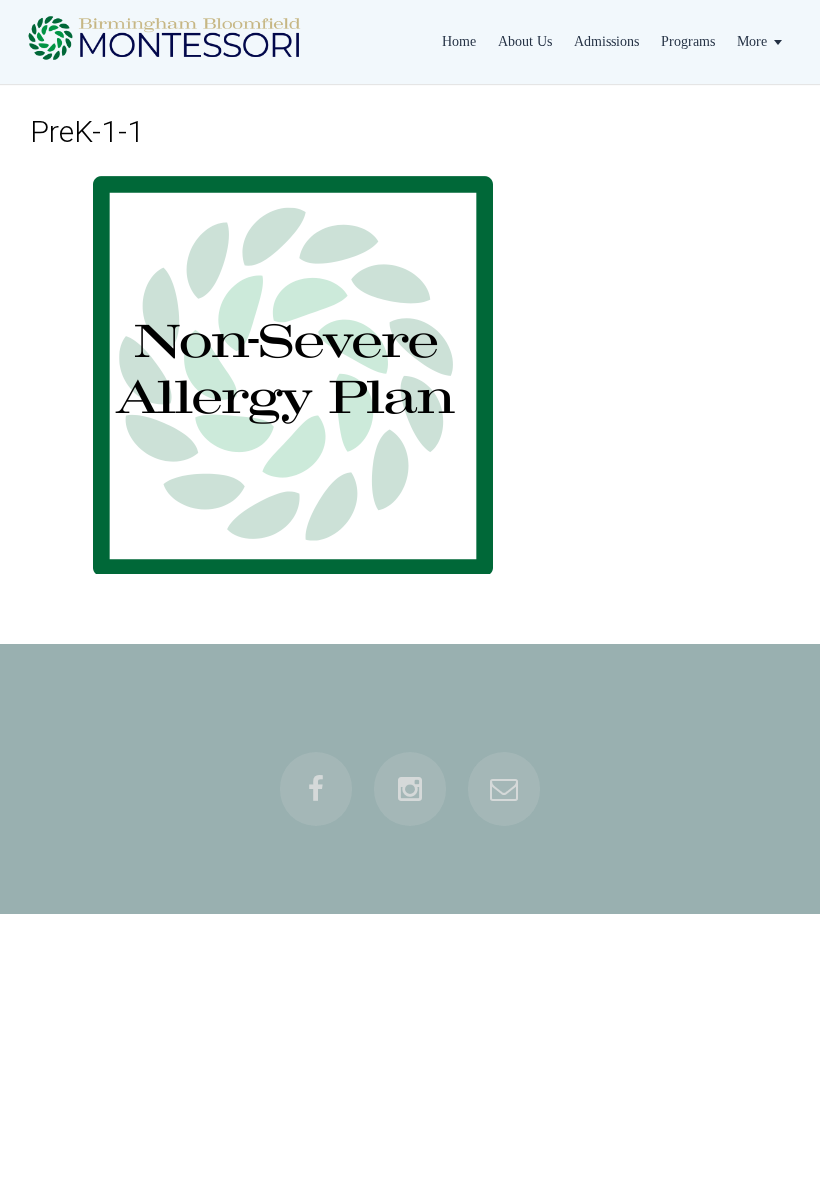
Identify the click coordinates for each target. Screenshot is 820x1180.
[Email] (504, 789)
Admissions (606, 41)
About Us (525, 41)
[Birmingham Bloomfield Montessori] (168, 66)
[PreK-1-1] (293, 374)
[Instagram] (410, 789)
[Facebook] (316, 789)
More (752, 41)
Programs (688, 41)
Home (459, 41)
